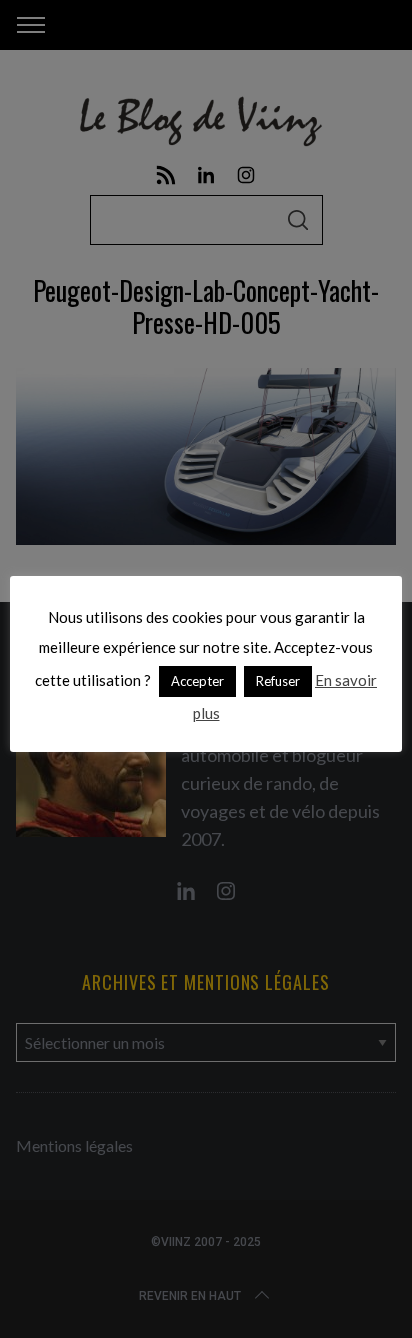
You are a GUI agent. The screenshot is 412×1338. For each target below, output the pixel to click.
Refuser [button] (278, 681)
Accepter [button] (197, 681)
